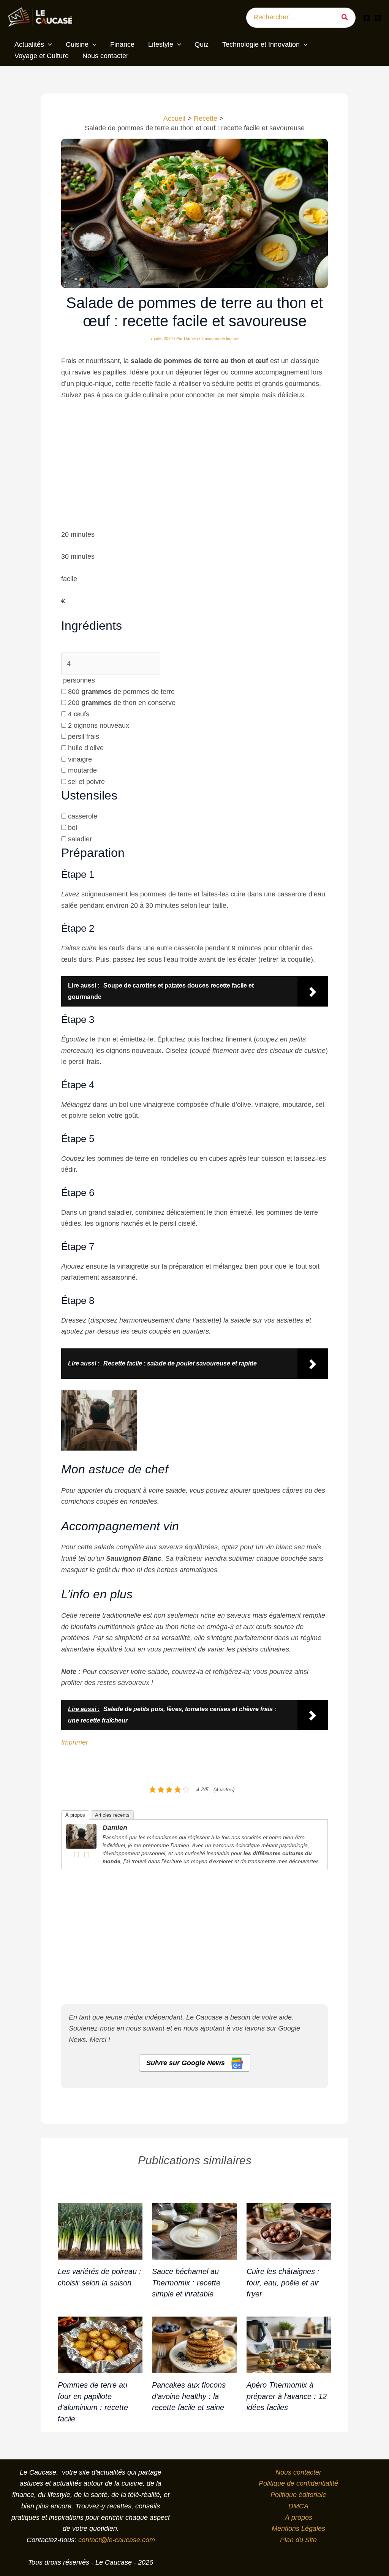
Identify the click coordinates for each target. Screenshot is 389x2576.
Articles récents (112, 1815)
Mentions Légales (298, 2529)
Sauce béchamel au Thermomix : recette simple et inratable (186, 2283)
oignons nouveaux (99, 725)
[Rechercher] (347, 18)
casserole (83, 816)
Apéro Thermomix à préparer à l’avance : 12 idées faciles (287, 2396)
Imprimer (75, 1742)
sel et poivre (86, 782)
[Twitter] (86, 1855)
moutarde (82, 770)
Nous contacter (298, 2472)
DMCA (298, 2506)
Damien (115, 1828)
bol (73, 828)
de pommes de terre (121, 692)
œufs (79, 714)
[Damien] (81, 1836)
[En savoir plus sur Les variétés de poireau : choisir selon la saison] (100, 2231)
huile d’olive (86, 748)
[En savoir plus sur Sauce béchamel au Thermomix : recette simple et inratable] (194, 2231)
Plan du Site (298, 2540)
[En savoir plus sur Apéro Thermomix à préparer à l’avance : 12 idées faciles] (289, 2344)
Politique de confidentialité (298, 2483)
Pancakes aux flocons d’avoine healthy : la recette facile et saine (189, 2396)
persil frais (84, 736)
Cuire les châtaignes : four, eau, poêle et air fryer (283, 2283)
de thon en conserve (122, 703)
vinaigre (80, 759)
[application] (48, 45)
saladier (80, 839)
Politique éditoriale (298, 2495)
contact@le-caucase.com (117, 2540)
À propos (75, 1815)
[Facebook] (367, 18)
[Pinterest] (378, 18)
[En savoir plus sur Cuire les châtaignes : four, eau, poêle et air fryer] (289, 2231)
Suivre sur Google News (187, 2063)
